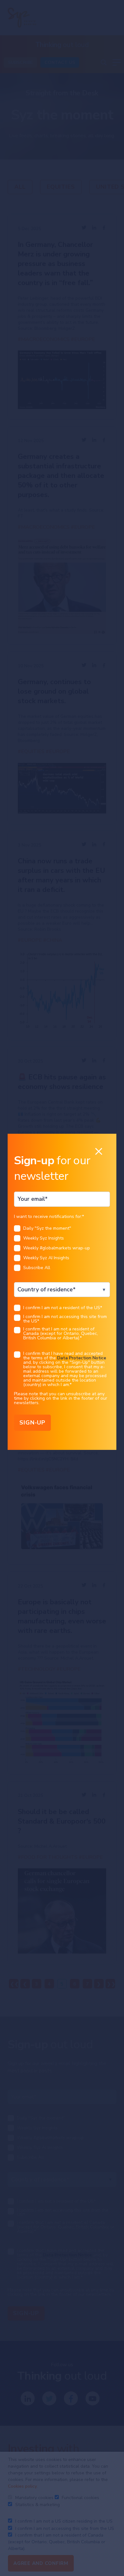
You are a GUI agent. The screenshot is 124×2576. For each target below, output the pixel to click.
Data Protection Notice (82, 1358)
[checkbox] (62, 1250)
